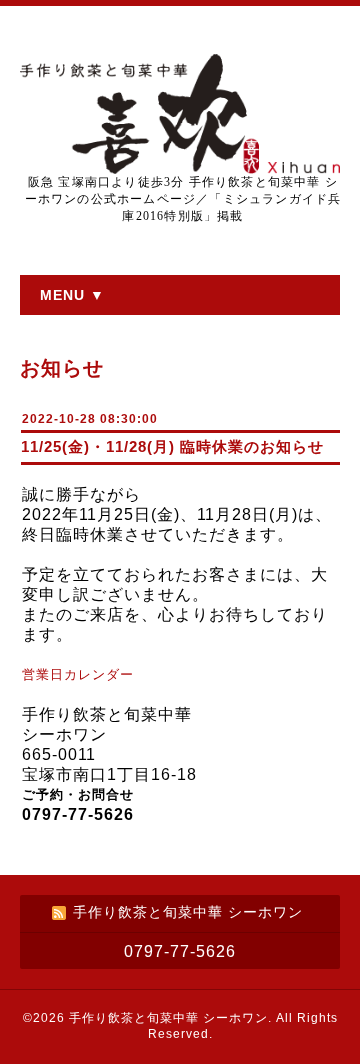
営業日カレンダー (80, 674)
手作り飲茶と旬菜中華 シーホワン (168, 1018)
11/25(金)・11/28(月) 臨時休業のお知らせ (172, 446)
